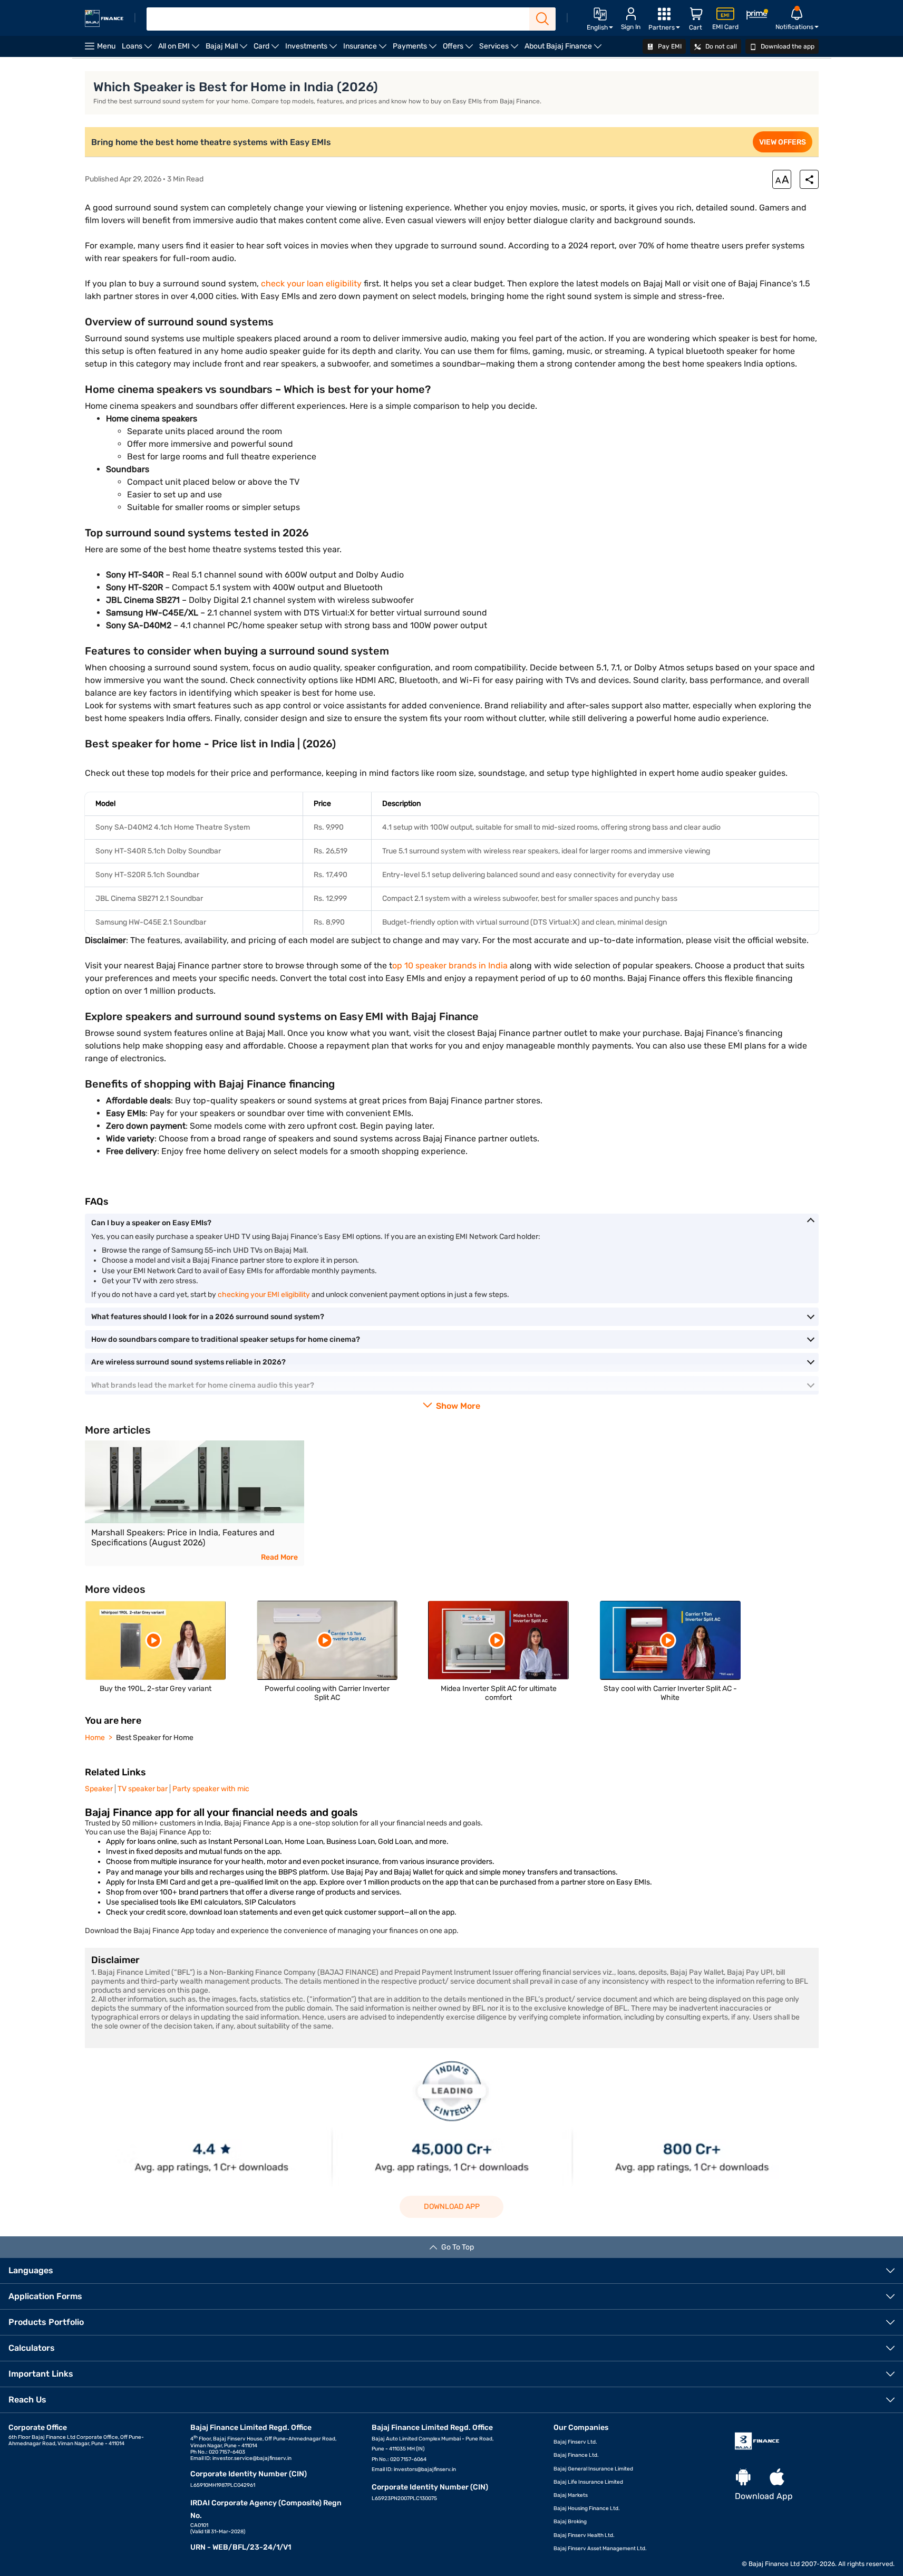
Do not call (720, 46)
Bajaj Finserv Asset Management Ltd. (600, 2549)
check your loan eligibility (311, 283)
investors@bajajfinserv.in (425, 2469)
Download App (452, 2207)
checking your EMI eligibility (264, 1295)
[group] (195, 1503)
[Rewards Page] (757, 16)
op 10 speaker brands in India (450, 965)
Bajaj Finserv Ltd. (575, 2442)
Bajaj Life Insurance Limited (588, 2482)
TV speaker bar (143, 1789)
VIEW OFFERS (783, 142)
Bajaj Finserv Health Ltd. (584, 2535)
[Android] (743, 2478)
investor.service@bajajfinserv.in (252, 2458)
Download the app (787, 46)
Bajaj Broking (570, 2522)
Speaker (99, 1789)
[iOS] (777, 2478)
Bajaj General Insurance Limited (593, 2469)
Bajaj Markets (571, 2495)
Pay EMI (669, 46)
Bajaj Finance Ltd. (576, 2455)
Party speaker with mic (211, 1789)
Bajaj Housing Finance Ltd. (587, 2508)
